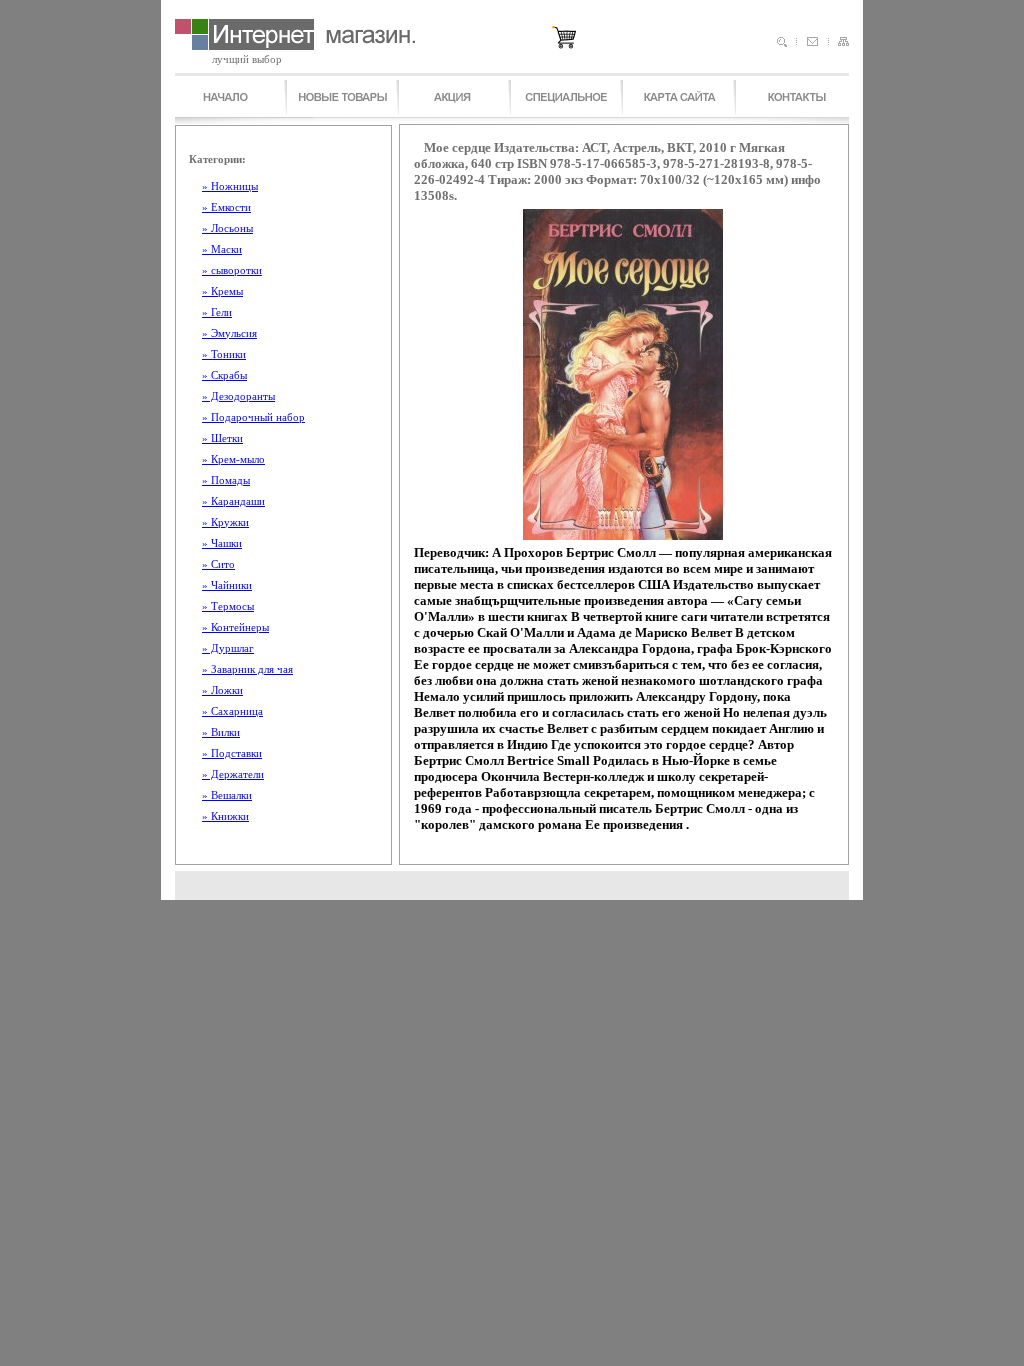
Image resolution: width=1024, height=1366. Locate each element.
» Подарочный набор (253, 417)
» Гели (217, 312)
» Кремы (222, 291)
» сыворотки (232, 270)
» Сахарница (232, 711)
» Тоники (224, 354)
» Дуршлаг (228, 648)
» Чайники (227, 585)
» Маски (222, 249)
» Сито (218, 564)
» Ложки (222, 690)
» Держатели (233, 774)
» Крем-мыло (233, 459)
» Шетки (222, 438)
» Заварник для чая (247, 669)
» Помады (226, 480)
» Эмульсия (229, 333)
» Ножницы (230, 186)
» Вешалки (227, 795)
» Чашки (222, 543)
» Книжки (225, 816)
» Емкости (226, 207)
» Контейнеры (235, 627)
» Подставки (232, 753)
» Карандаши (233, 501)
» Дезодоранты (238, 396)
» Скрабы (224, 375)
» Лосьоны (227, 228)
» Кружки (225, 522)
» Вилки (221, 732)
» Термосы (228, 606)
